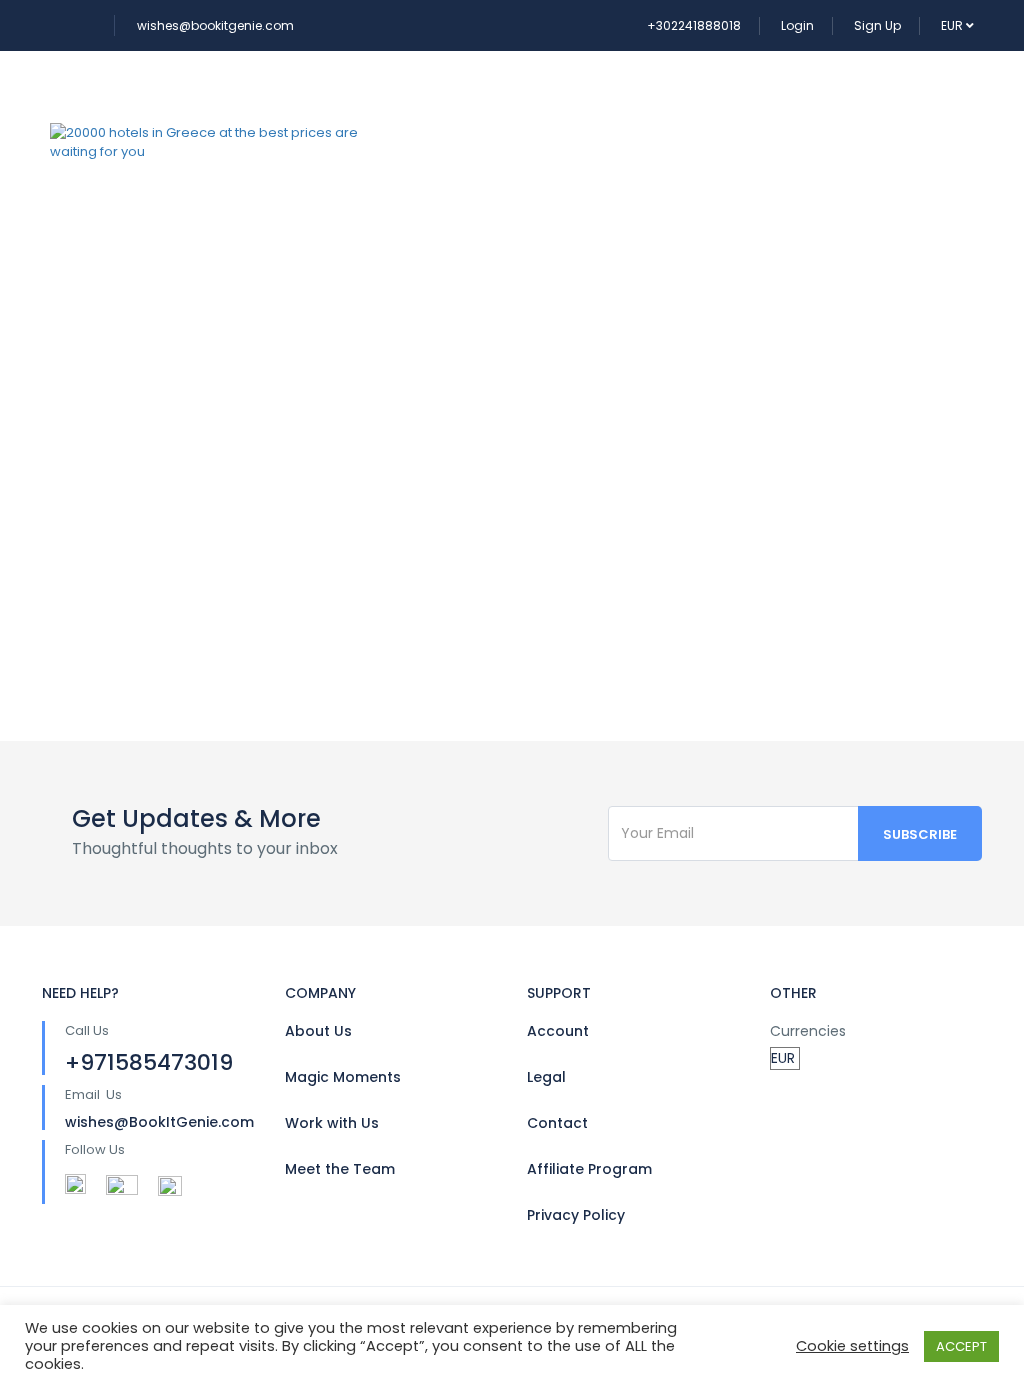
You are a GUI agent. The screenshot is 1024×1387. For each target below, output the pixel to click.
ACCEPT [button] (961, 1346)
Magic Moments (343, 1077)
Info (803, 96)
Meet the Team (340, 1169)
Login (797, 25)
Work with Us (332, 1123)
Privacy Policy (576, 1215)
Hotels (549, 96)
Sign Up (877, 25)
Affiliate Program (589, 1169)
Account (558, 1031)
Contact (557, 1123)
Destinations (681, 96)
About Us (318, 1031)
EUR (953, 25)
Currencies (808, 1031)
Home (448, 96)
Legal (546, 1077)
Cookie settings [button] (852, 1346)
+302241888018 (694, 25)
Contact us (474, 187)
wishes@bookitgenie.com (215, 25)
